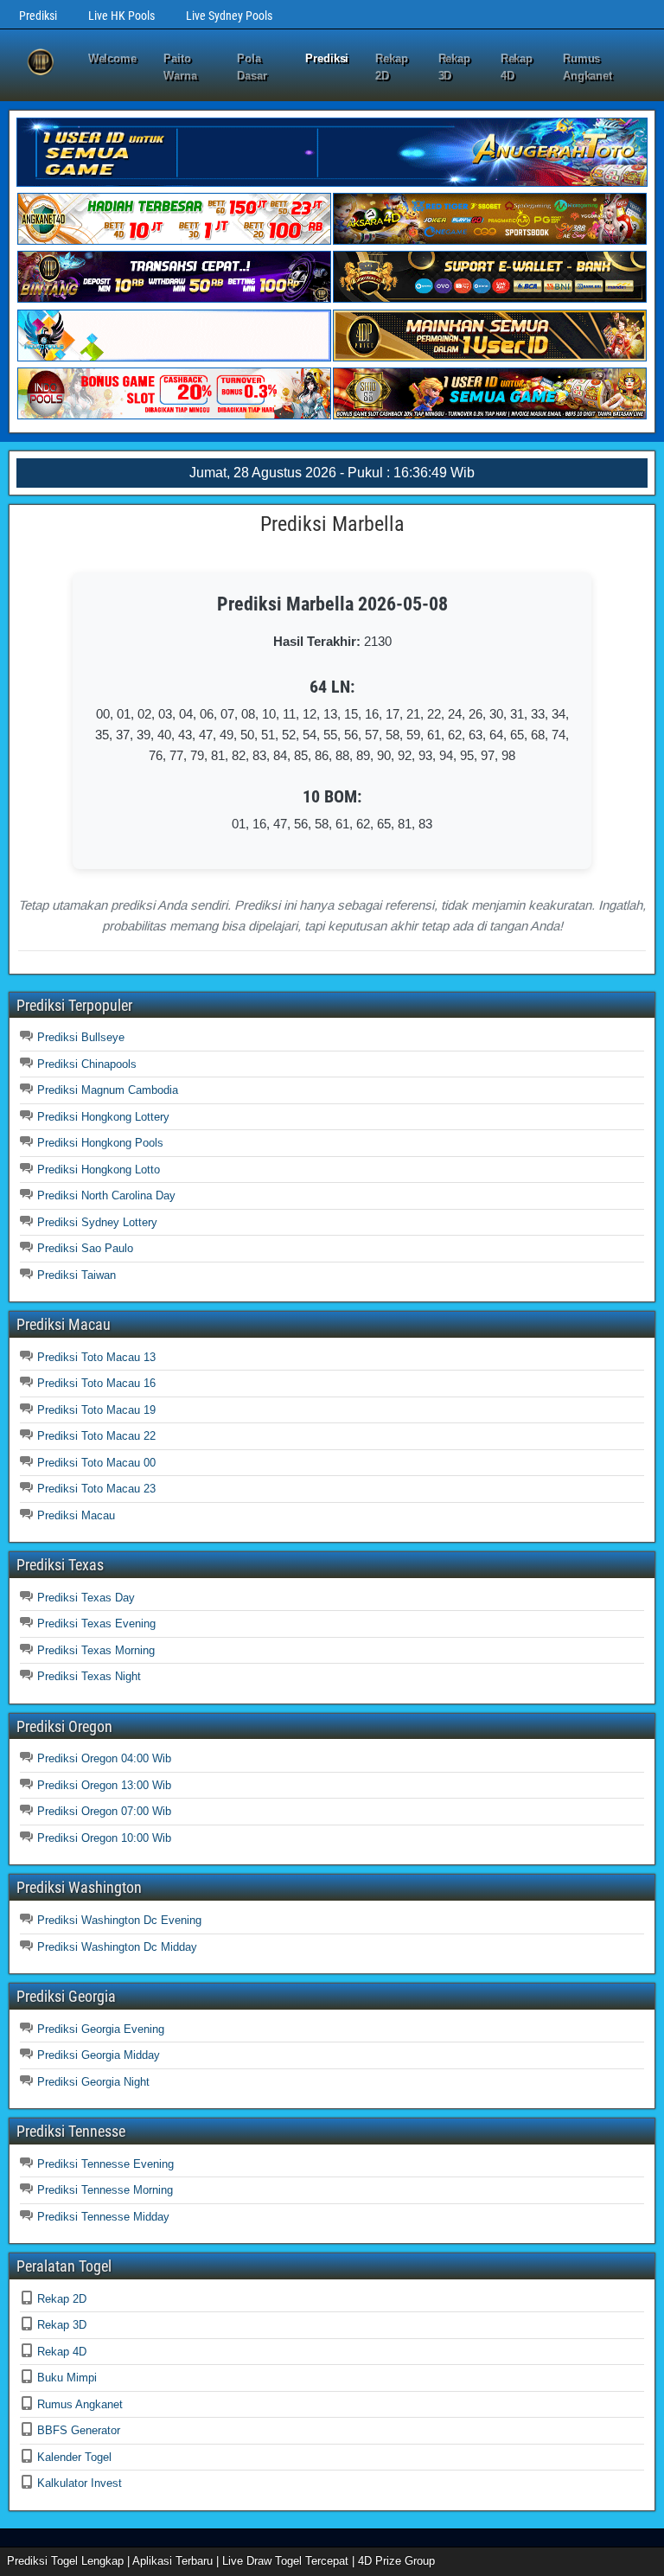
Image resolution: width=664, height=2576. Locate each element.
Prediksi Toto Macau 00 (96, 1463)
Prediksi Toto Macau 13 (96, 1357)
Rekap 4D (517, 67)
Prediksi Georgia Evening (101, 2029)
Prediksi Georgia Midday (99, 2055)
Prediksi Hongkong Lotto (99, 1170)
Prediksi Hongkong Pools (100, 1143)
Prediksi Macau (76, 1515)
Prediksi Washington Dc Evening (119, 1920)
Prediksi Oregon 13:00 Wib (104, 1785)
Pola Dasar (252, 67)
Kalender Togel (74, 2457)
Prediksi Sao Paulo (85, 1248)
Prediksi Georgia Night (93, 2082)
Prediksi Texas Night (89, 1676)
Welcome (112, 58)
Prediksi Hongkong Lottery (103, 1117)
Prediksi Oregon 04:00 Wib (104, 1758)
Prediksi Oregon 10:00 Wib (104, 1838)
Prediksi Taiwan (77, 1275)
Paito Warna (180, 67)
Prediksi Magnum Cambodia (108, 1090)
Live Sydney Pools (229, 16)
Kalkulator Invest (80, 2483)
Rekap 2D (392, 67)
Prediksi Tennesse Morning (105, 2190)
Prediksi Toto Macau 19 (96, 1410)
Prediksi (38, 16)
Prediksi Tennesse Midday (103, 2217)
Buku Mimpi (67, 2378)
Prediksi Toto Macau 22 (96, 1436)
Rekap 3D (455, 67)
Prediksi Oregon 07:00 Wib (104, 1811)
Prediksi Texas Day (86, 1598)
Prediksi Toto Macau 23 (96, 1489)
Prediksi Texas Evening (96, 1624)
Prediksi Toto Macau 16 (96, 1383)
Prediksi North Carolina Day (106, 1195)
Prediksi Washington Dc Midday (117, 1947)
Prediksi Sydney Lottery (97, 1222)
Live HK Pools (121, 16)
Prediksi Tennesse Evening (105, 2164)
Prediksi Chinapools (87, 1064)
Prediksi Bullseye (81, 1037)
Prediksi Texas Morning (96, 1650)
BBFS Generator (79, 2430)
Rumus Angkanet (587, 67)
